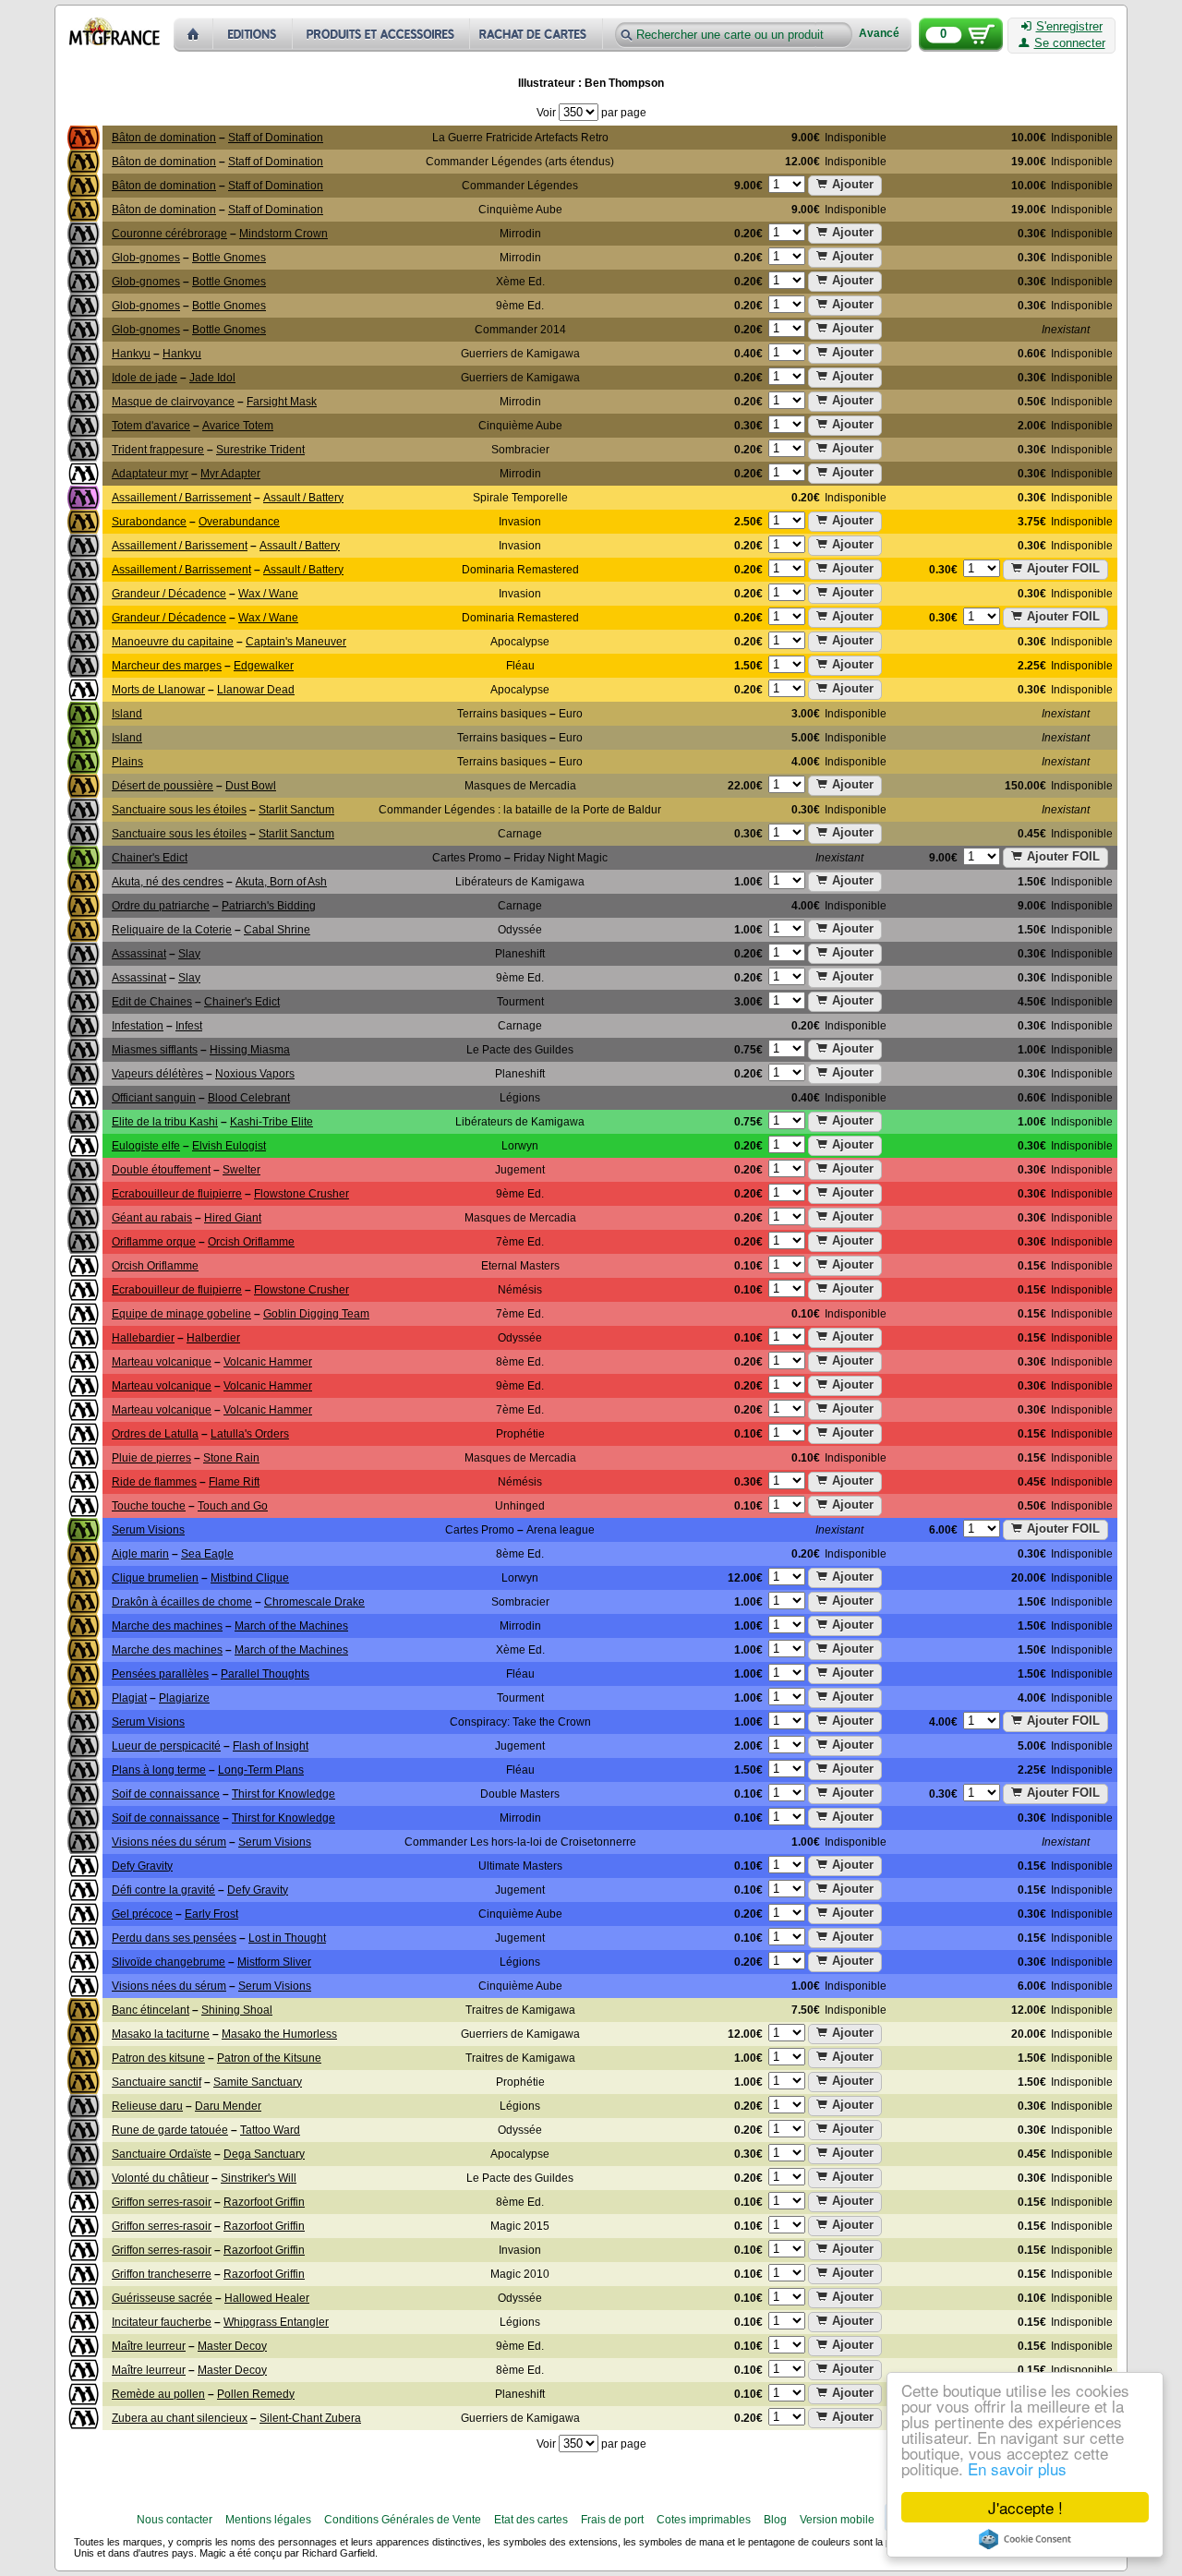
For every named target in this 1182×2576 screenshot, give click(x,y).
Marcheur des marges (167, 666)
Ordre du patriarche (161, 906)
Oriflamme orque (154, 1242)
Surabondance (149, 522)
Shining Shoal (237, 2010)
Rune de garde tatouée (170, 2130)
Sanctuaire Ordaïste (162, 2154)
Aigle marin (140, 1554)
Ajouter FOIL (1063, 568)
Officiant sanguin (154, 1098)
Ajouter (853, 184)
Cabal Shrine (277, 930)
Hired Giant (233, 1218)
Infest (189, 1026)
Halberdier (213, 1338)
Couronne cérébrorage (169, 234)
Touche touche (149, 1506)
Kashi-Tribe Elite (271, 1122)
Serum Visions (148, 1530)
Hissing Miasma (250, 1050)
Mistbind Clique (250, 1578)
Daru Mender (228, 2106)
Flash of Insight (271, 1746)
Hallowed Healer (267, 2298)
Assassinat (139, 954)
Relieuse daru (147, 2106)
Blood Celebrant (249, 1098)
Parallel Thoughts (265, 1674)
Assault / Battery (303, 498)
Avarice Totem (238, 426)
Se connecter (1070, 43)
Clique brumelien (155, 1578)
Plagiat (129, 1698)
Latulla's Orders (250, 1434)
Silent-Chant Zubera (310, 2418)
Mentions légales (268, 2520)
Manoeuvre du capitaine (173, 642)
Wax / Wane (268, 594)
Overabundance (239, 522)
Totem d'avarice (151, 426)
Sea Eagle (207, 1554)
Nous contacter (175, 2520)
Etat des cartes (531, 2520)
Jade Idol (212, 378)
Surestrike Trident (260, 450)
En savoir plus (1017, 2468)
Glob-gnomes (146, 258)
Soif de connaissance (166, 1794)
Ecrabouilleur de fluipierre (177, 1194)
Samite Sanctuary (258, 2082)
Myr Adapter (230, 474)
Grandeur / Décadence (169, 594)
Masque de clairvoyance (173, 402)
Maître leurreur (149, 2346)
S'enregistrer (1069, 27)
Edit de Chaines (152, 1002)
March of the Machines (291, 1626)
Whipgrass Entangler (276, 2322)
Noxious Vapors (255, 1074)
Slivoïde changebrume (169, 1962)
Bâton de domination (164, 138)
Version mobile (837, 2520)
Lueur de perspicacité (166, 1746)
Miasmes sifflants (155, 1050)
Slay (189, 954)
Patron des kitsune (158, 2058)
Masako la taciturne (161, 2034)
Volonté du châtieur (160, 2178)
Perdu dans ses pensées (174, 1938)
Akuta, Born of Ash (281, 882)
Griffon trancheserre (162, 2274)
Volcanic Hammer (268, 1362)
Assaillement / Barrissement (181, 498)
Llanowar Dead (256, 690)
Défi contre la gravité (163, 1890)
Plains (127, 762)
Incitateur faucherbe (162, 2322)
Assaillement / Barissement (180, 546)
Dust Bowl (251, 786)
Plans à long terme (159, 1770)
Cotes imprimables (704, 2520)
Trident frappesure (158, 450)
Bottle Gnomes (229, 258)
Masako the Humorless (279, 2034)
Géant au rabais (152, 1218)
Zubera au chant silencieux (180, 2418)
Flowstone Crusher (302, 1194)
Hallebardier (143, 1338)
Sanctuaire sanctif (157, 2082)
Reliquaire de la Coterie (172, 930)
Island (127, 714)
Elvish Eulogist (229, 1146)
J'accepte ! (1025, 2507)
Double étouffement (161, 1170)
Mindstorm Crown (283, 234)
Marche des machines (167, 1626)
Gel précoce (142, 1914)
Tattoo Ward (270, 2130)
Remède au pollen (158, 2394)
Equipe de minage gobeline (181, 1314)
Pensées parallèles (160, 1674)
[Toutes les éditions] (253, 35)
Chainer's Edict (150, 858)
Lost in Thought (287, 1938)
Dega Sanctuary (264, 2154)
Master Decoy (232, 2346)
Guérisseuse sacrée (162, 2298)
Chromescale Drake (314, 1602)
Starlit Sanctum (296, 810)
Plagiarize (184, 1698)
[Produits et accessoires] (381, 35)
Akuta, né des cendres (168, 882)
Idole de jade (145, 378)
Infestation (138, 1026)
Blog (775, 2520)
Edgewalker (264, 666)
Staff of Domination (276, 138)
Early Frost (211, 1914)
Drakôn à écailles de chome (182, 1602)
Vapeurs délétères (157, 1074)
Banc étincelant (151, 2010)
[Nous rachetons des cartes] (538, 35)
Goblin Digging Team (316, 1314)
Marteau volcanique (162, 1362)
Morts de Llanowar (158, 690)
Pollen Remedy (256, 2394)
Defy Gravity (142, 1866)
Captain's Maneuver (296, 642)
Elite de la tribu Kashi (165, 1122)
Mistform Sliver (274, 1962)
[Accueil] (193, 35)
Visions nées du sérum (169, 1842)
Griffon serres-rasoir (162, 2202)
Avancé (879, 34)
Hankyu (131, 354)
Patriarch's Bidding (269, 906)
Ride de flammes (154, 1482)
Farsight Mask (282, 402)
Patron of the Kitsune (269, 2058)
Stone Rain (231, 1458)
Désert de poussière (163, 786)
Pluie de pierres (151, 1458)
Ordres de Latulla (155, 1434)
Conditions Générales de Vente (403, 2520)
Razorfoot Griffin (264, 2202)
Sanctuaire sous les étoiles (179, 810)
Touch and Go (233, 1506)
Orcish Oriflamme (251, 1242)
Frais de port (612, 2520)
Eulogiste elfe (146, 1146)
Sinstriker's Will (259, 2178)
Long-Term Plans (261, 1770)
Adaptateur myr (150, 474)
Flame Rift (234, 1482)
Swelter (241, 1170)
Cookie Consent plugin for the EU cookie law (1025, 2539)
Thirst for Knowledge (283, 1794)
